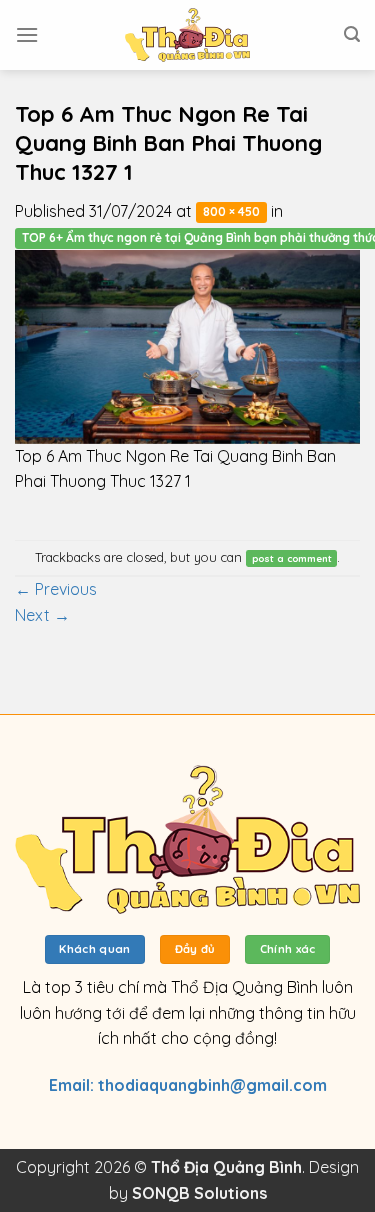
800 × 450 (231, 212)
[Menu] (27, 34)
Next (42, 615)
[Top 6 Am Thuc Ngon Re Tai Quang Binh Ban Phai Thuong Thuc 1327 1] (187, 345)
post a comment (292, 558)
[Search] (352, 34)
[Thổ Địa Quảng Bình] (188, 35)
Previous (56, 589)
